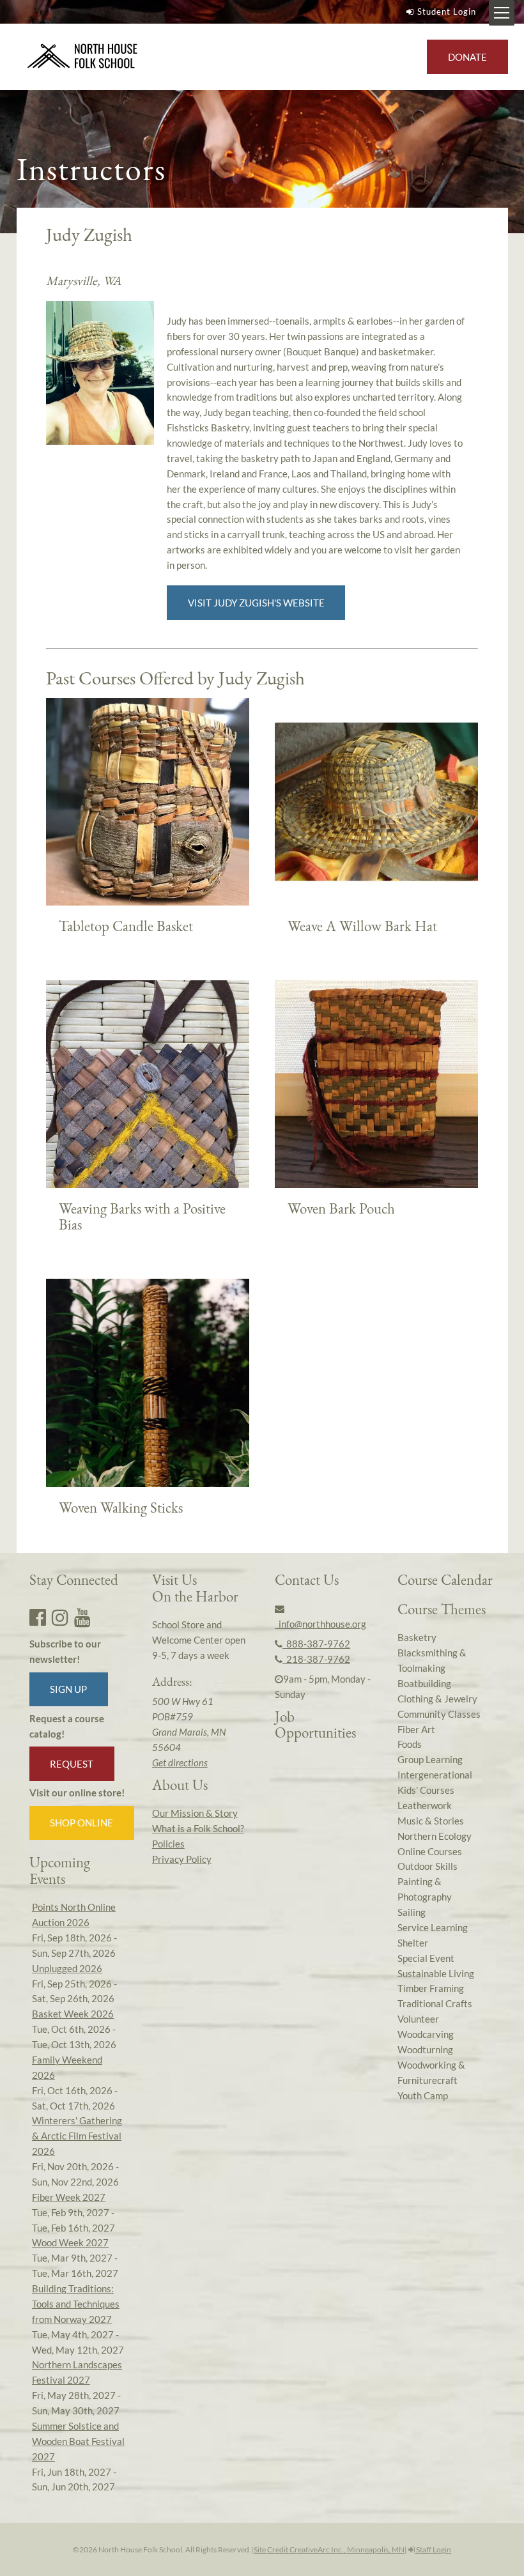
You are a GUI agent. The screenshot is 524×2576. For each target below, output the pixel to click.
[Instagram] (60, 1617)
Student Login (447, 12)
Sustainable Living (436, 1973)
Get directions (180, 1762)
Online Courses (430, 1851)
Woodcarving (426, 2034)
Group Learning (430, 1759)
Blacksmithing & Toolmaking (432, 1660)
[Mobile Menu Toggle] (502, 13)
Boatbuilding (424, 1683)
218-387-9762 (316, 1659)
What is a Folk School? (198, 1828)
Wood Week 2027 (70, 2242)
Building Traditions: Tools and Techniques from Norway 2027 (76, 2304)
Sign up (68, 1689)
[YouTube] (82, 1617)
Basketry (417, 1637)
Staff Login (433, 2549)
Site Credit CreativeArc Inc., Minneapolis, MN (329, 2549)
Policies (168, 1844)
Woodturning (425, 2049)
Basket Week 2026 (73, 2014)
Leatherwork (425, 1805)
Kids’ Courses (426, 1790)
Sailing (412, 1912)
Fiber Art (416, 1729)
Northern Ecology (435, 1836)
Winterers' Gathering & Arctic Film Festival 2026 (77, 2136)
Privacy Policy (182, 1859)
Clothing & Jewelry (437, 1699)
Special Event (426, 1958)
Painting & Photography (425, 1889)
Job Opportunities (315, 1724)
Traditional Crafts (435, 2003)
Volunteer (418, 2019)
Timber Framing (431, 1988)
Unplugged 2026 (67, 1968)
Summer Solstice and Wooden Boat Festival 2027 (78, 2441)
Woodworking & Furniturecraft (431, 2072)
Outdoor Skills (428, 1866)
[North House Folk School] (83, 57)
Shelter (413, 1943)
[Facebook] (38, 1617)
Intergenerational (435, 1775)
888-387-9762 (316, 1644)
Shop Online (81, 1823)
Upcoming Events (60, 1870)
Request (72, 1764)
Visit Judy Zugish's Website (256, 603)
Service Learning (433, 1927)
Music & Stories (431, 1821)
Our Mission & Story (195, 1813)
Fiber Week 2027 (69, 2197)
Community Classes (439, 1714)
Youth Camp (423, 2095)
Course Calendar (445, 1580)
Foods (410, 1744)
